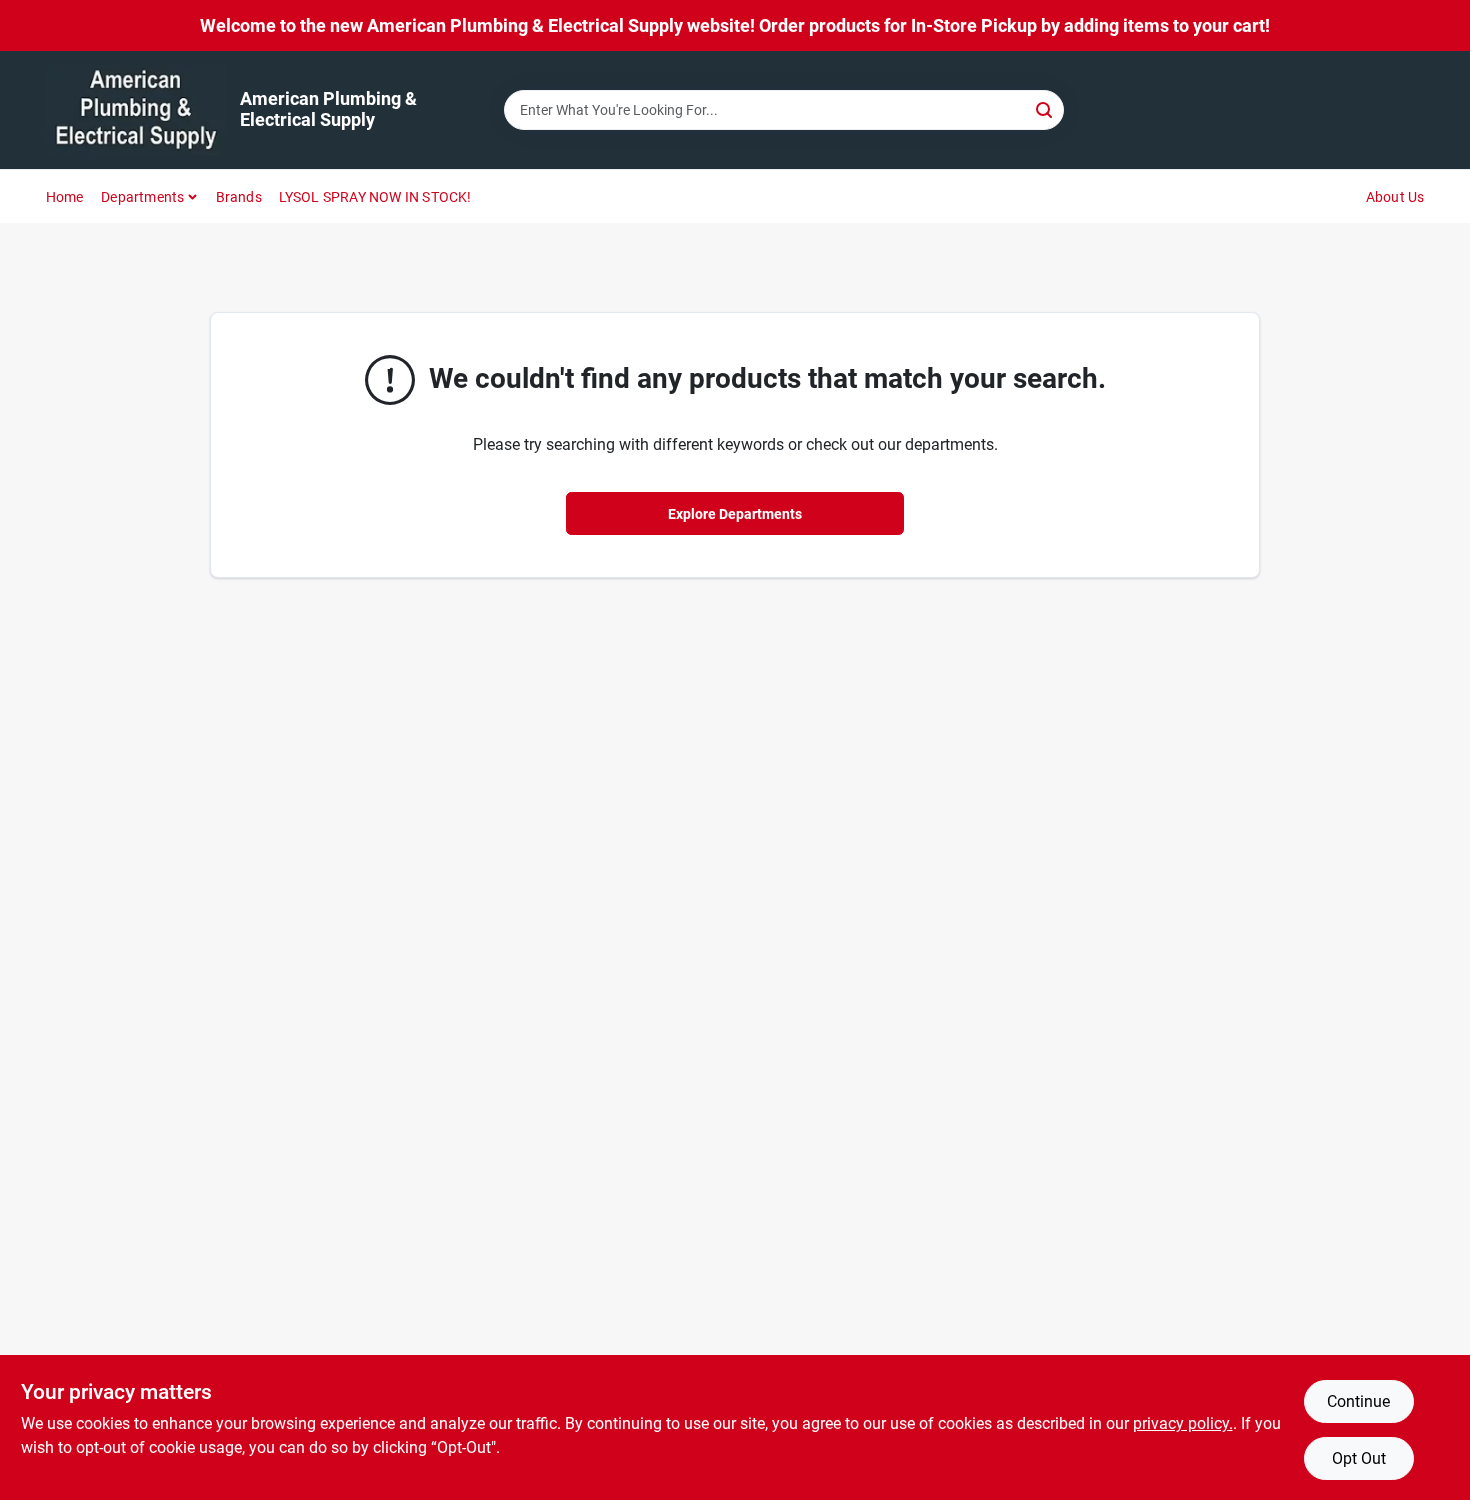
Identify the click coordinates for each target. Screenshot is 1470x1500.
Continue (1358, 1401)
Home (65, 197)
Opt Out (1359, 1458)
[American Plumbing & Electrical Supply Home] (136, 110)
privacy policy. (1183, 1423)
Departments (142, 197)
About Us (1395, 197)
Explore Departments (735, 514)
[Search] (1045, 108)
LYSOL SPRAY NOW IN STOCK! (375, 197)
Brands (239, 197)
